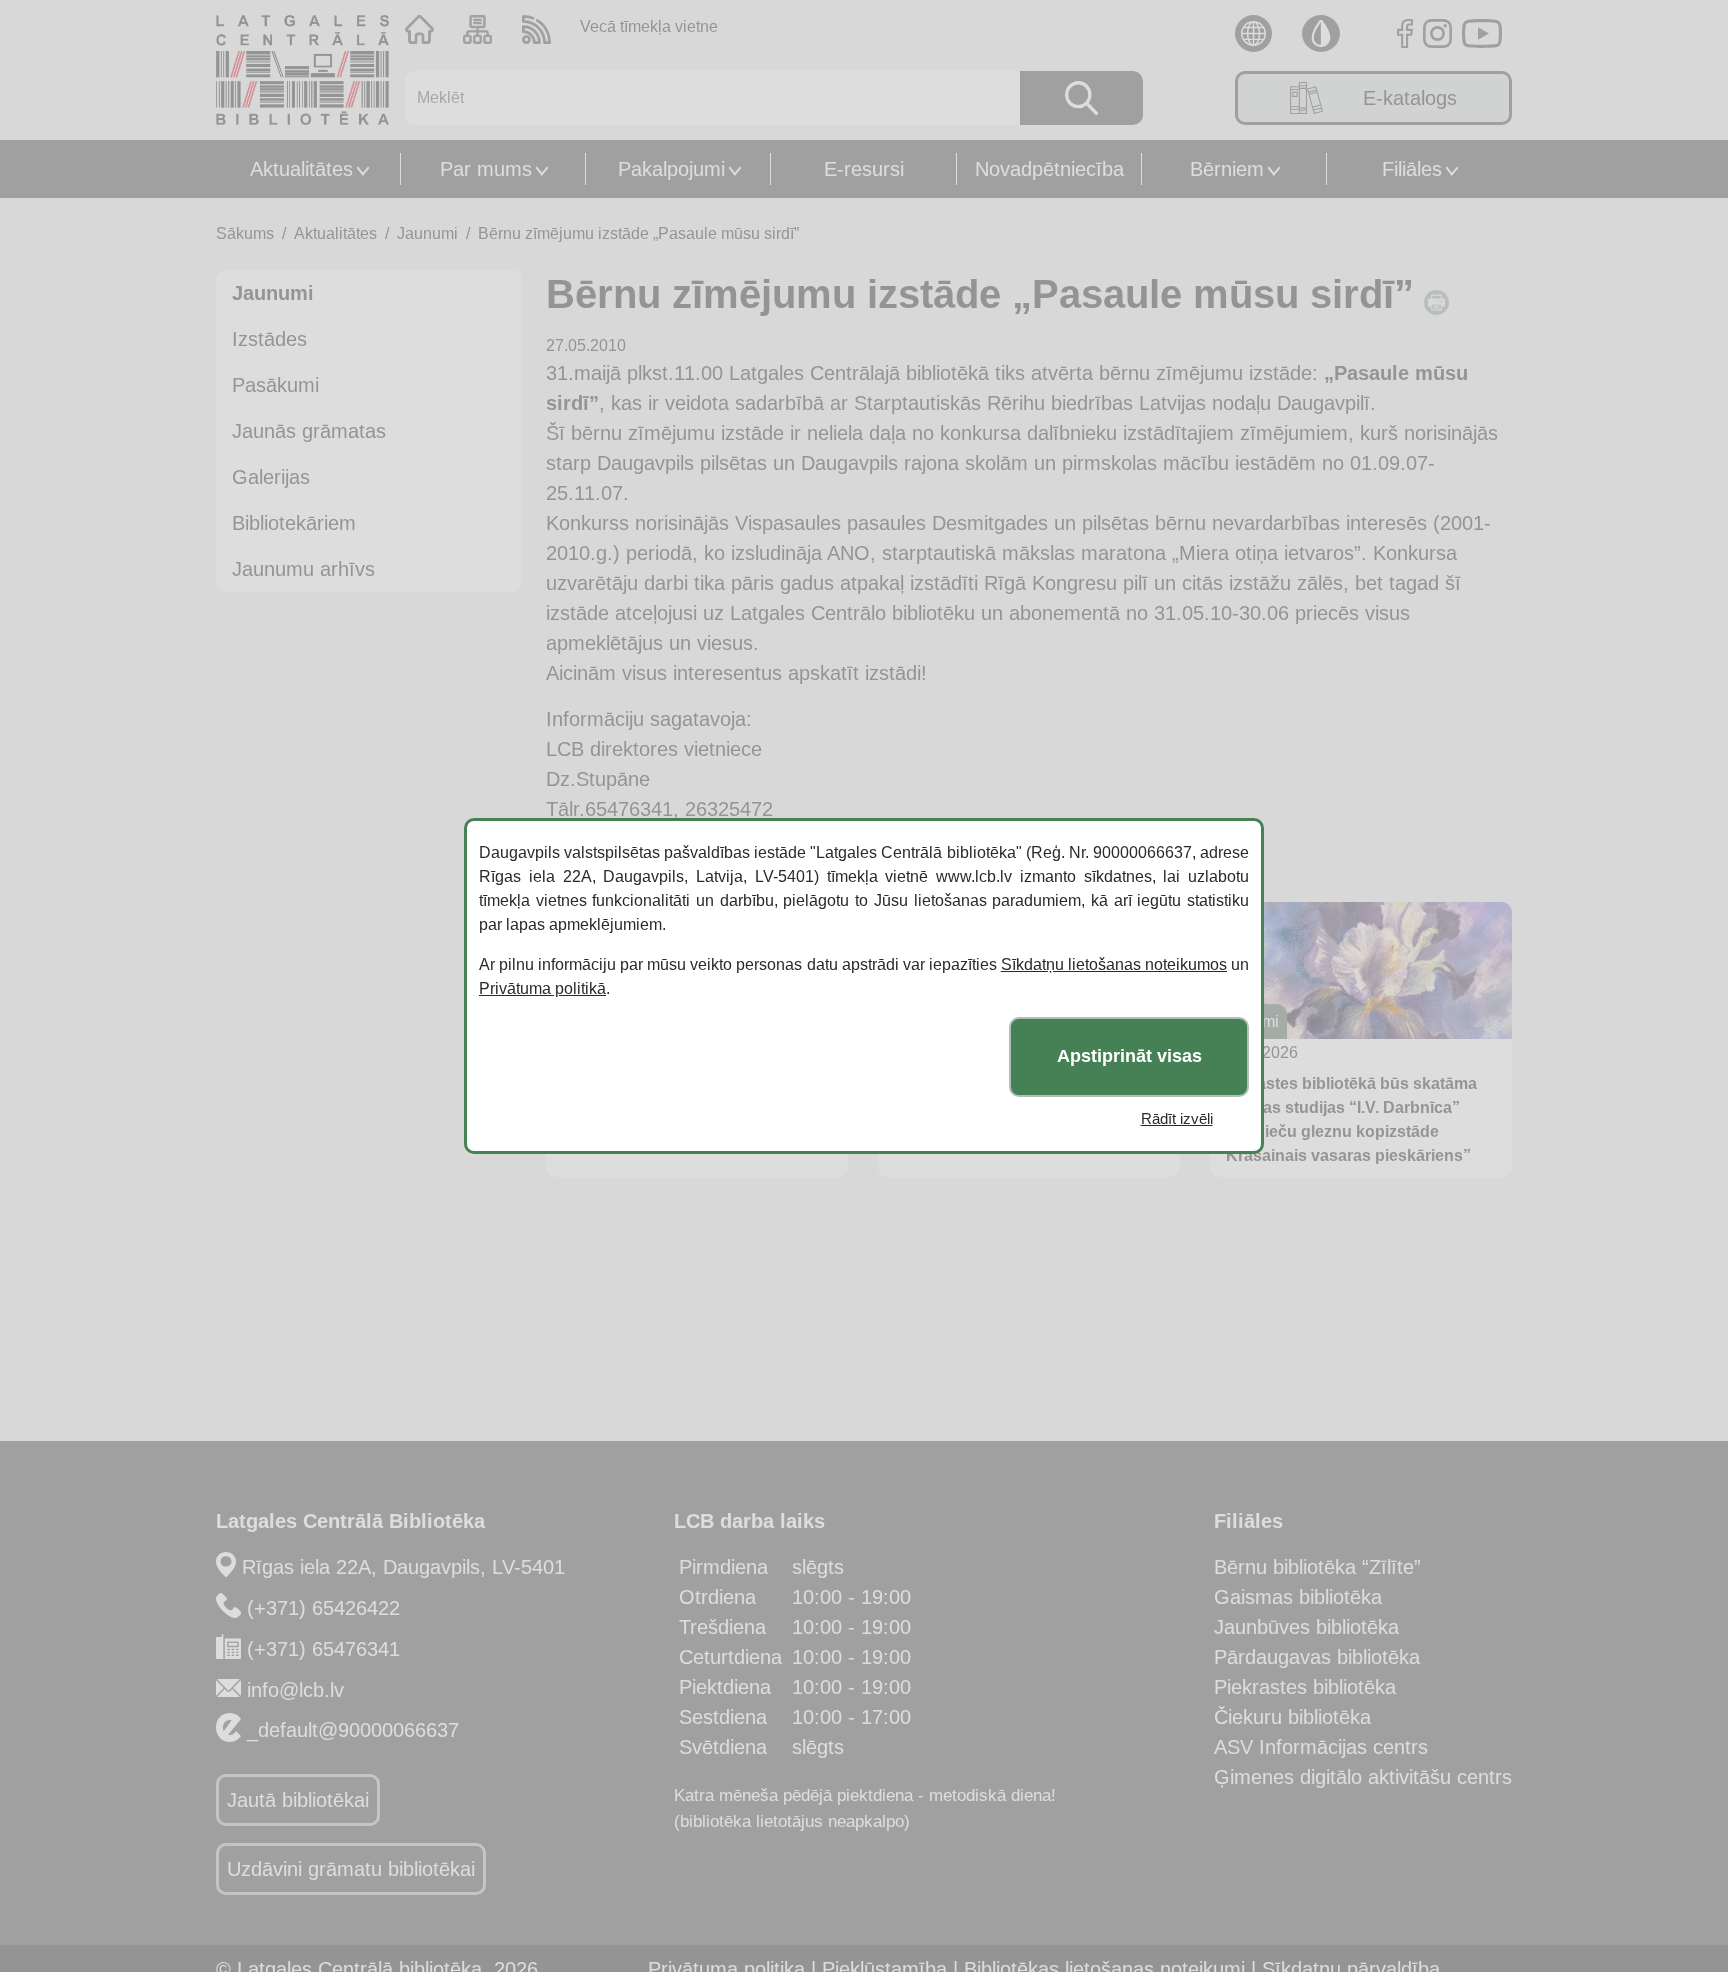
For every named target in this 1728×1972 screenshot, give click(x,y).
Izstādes (269, 339)
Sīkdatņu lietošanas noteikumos (1114, 964)
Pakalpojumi (671, 169)
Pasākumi (275, 385)
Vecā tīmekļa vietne (649, 26)
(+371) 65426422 (323, 1608)
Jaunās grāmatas (309, 431)
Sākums (245, 233)
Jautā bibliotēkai (298, 1800)
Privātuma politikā (542, 988)
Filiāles (1412, 169)
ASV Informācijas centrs (1321, 1747)
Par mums (486, 169)
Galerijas (271, 477)
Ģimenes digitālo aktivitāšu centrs (1363, 1777)
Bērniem (1227, 169)
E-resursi (864, 169)
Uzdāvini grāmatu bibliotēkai (351, 1869)
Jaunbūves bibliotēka (1306, 1627)
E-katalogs (1410, 98)
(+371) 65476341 (323, 1649)
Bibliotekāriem (294, 523)
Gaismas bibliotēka (1298, 1597)
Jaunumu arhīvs (303, 569)
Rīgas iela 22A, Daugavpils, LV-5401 (403, 1567)
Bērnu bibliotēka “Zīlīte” (1317, 1567)
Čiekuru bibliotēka (1292, 1717)
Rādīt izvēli (1177, 1118)
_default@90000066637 (353, 1730)
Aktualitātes (301, 169)
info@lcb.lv (295, 1690)
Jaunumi (427, 233)
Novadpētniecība (1049, 169)
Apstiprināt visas (1129, 1057)
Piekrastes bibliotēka (1305, 1687)
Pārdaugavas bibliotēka (1317, 1657)
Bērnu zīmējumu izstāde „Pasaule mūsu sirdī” (638, 233)
